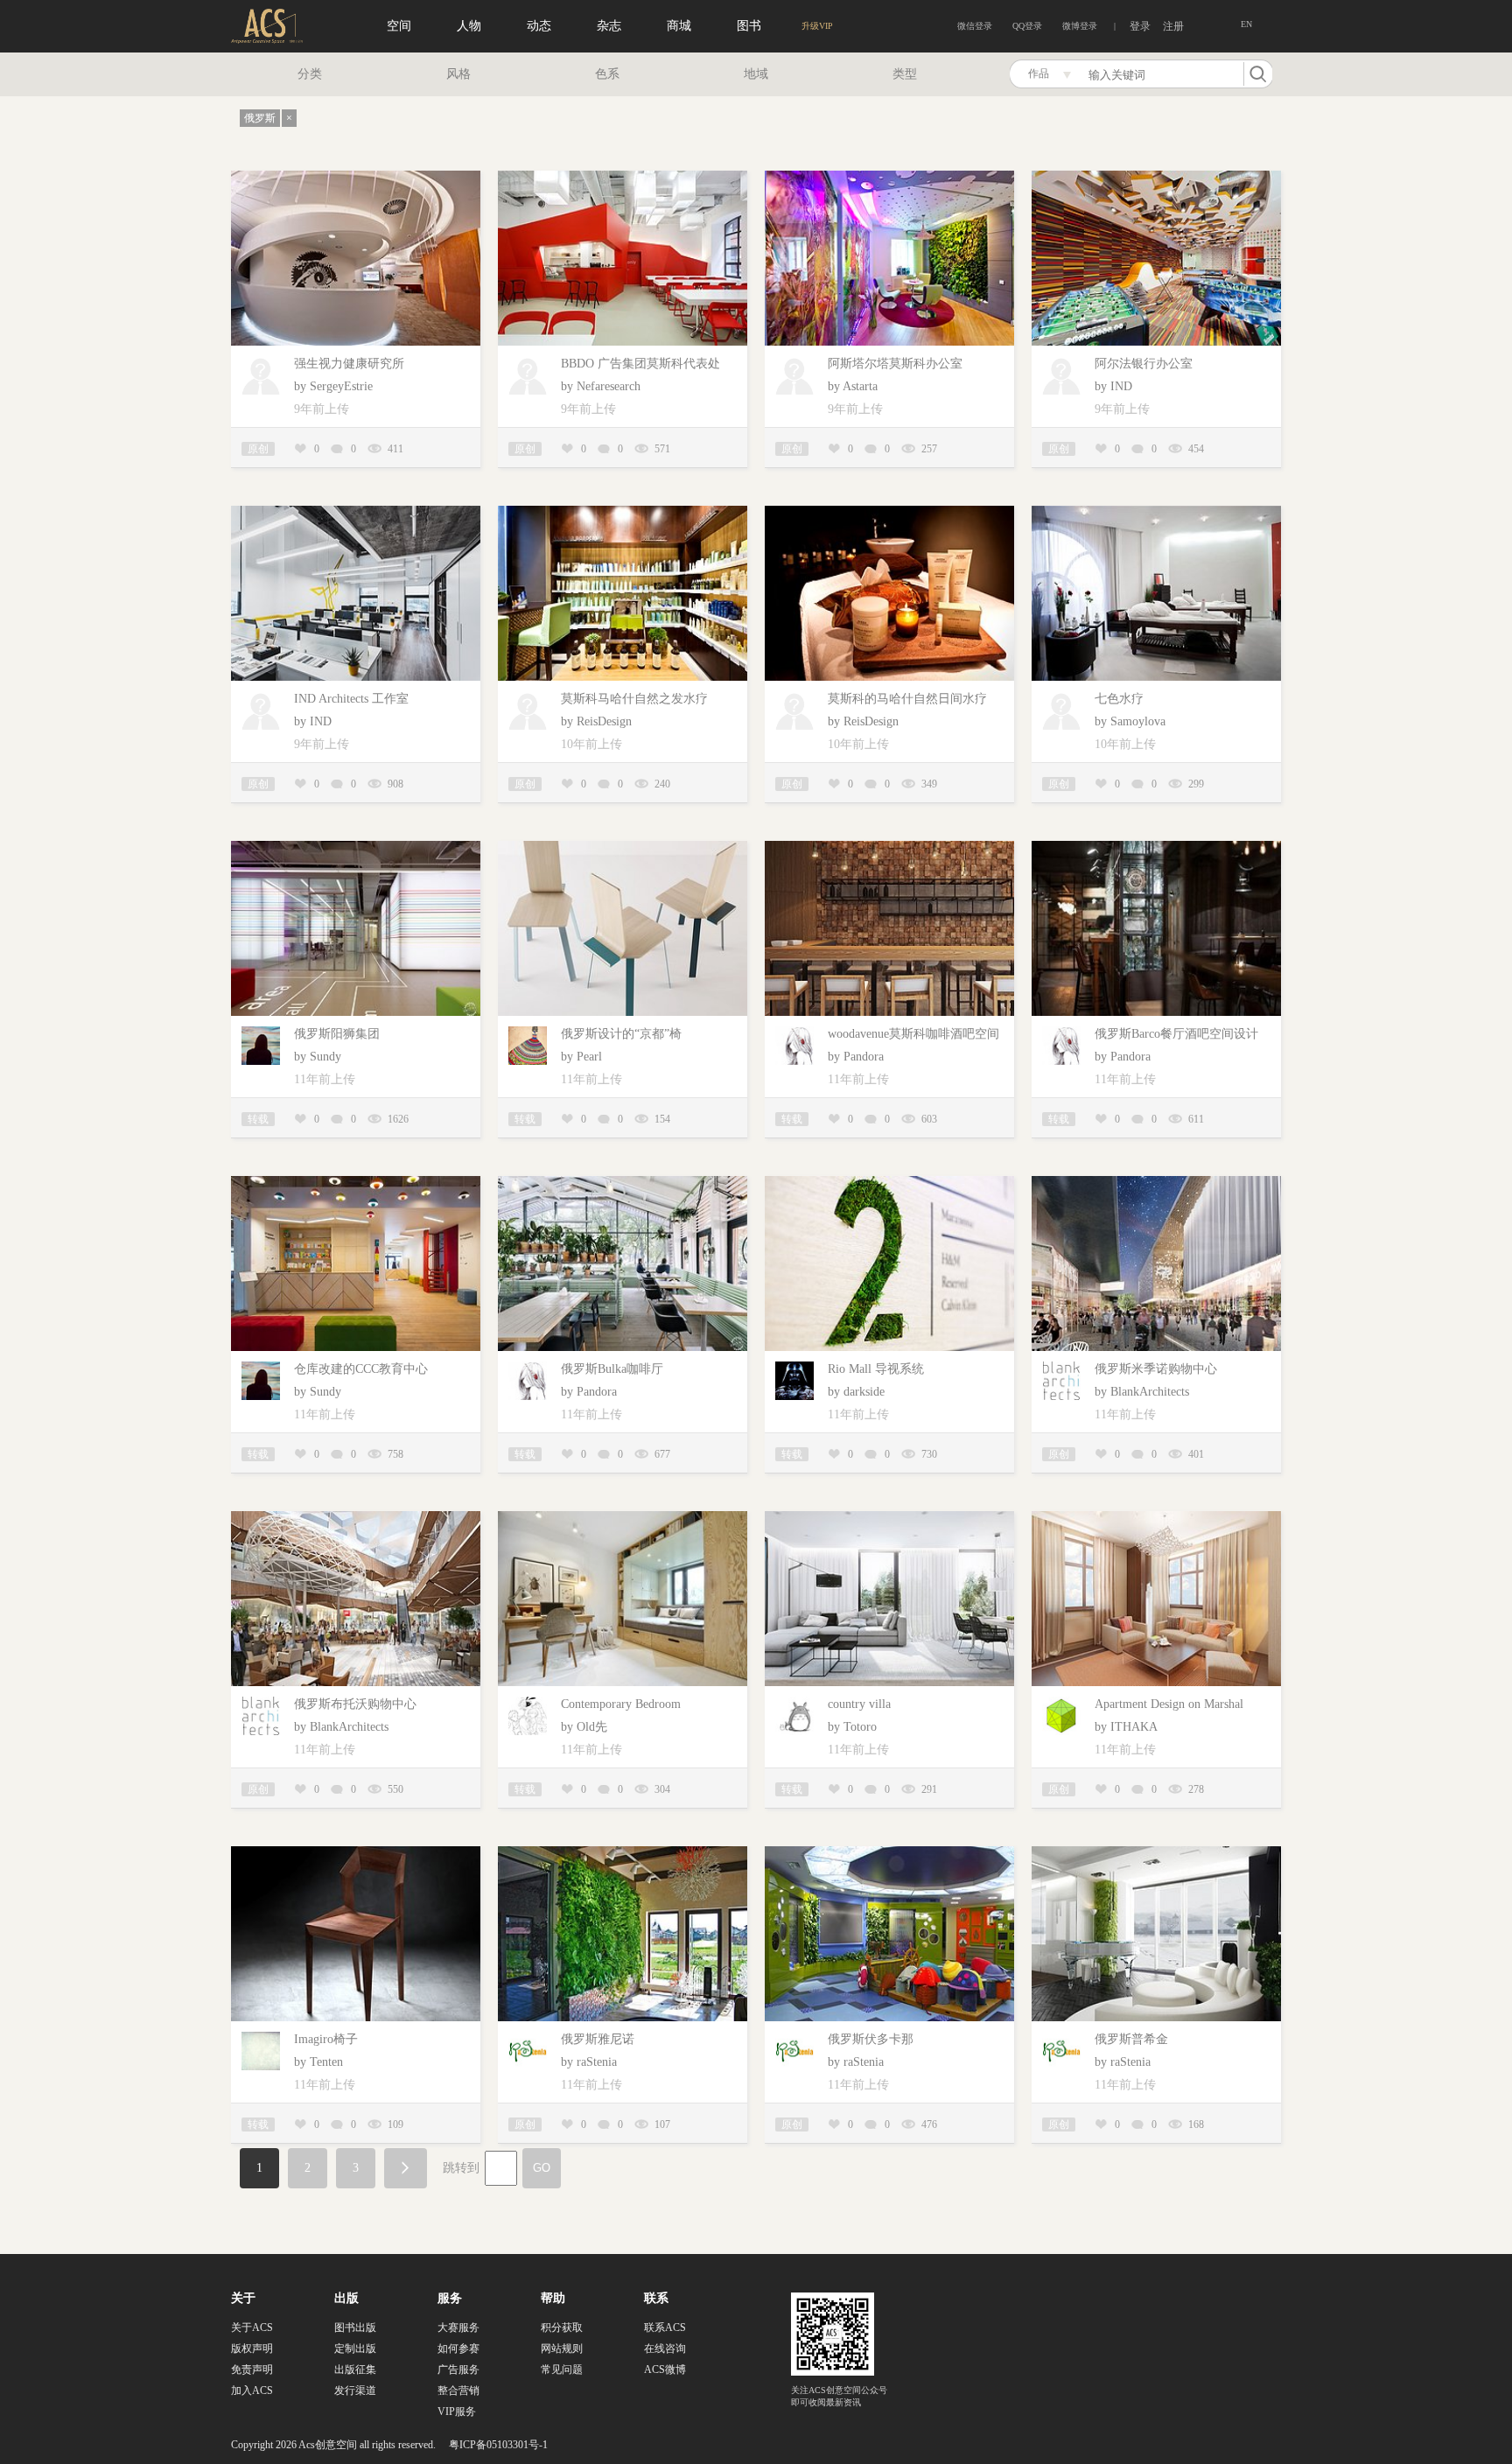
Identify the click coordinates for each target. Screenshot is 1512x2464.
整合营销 (458, 2390)
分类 (310, 74)
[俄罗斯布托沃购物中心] (356, 1518)
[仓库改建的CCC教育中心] (356, 1183)
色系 (607, 74)
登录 (1140, 26)
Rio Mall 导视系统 (876, 1369)
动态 (539, 26)
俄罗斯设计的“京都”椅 (621, 1034)
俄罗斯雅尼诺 (598, 2039)
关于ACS (252, 2327)
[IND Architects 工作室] (356, 512)
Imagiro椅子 (326, 2039)
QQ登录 (1027, 26)
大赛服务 (458, 2327)
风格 (458, 74)
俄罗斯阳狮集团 (337, 1034)
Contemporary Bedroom (621, 1704)
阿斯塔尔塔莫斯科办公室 (895, 364)
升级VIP (817, 26)
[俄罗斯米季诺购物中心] (1156, 1183)
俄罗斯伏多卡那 (871, 2039)
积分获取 (562, 2327)
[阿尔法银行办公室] (1156, 177)
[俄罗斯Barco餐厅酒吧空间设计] (1156, 847)
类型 (905, 74)
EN (1246, 24)
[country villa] (889, 1518)
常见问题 (562, 2369)
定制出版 (355, 2348)
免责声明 (252, 2369)
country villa (859, 1704)
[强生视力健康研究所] (356, 177)
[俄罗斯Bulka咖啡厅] (623, 1183)
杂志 (609, 26)
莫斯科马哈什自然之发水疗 (634, 699)
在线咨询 (665, 2348)
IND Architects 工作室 (351, 699)
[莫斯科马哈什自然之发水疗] (623, 512)
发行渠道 (355, 2390)
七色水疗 (1119, 699)
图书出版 (355, 2327)
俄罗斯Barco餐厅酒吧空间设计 (1176, 1034)
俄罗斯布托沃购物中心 (355, 1704)
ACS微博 (665, 2369)
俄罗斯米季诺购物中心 (1156, 1369)
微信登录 (975, 26)
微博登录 (1080, 26)
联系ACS (665, 2327)
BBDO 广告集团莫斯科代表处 (640, 364)
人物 (469, 26)
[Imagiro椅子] (356, 1853)
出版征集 (355, 2369)
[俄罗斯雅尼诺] (623, 1853)
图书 (749, 26)
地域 (756, 74)
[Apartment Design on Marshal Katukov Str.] (1156, 1518)
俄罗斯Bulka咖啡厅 (612, 1369)
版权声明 (252, 2348)
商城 (679, 26)
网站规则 (562, 2348)
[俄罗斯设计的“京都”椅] (623, 847)
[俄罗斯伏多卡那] (889, 1853)
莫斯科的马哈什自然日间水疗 (907, 699)
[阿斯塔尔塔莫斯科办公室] (889, 177)
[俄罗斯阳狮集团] (356, 847)
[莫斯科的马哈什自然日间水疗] (889, 512)
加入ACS (252, 2390)
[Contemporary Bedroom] (623, 1518)
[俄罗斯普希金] (1156, 1853)
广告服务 (458, 2369)
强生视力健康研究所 (349, 364)
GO (542, 2168)
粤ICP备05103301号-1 (498, 2445)
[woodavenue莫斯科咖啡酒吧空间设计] (889, 847)
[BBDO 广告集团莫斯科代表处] (623, 177)
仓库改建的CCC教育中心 (361, 1369)
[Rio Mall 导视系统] (889, 1183)
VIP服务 (457, 2411)
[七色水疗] (1156, 512)
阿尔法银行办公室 (1144, 364)
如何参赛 (458, 2348)
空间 (399, 26)
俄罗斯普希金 (1131, 2039)
